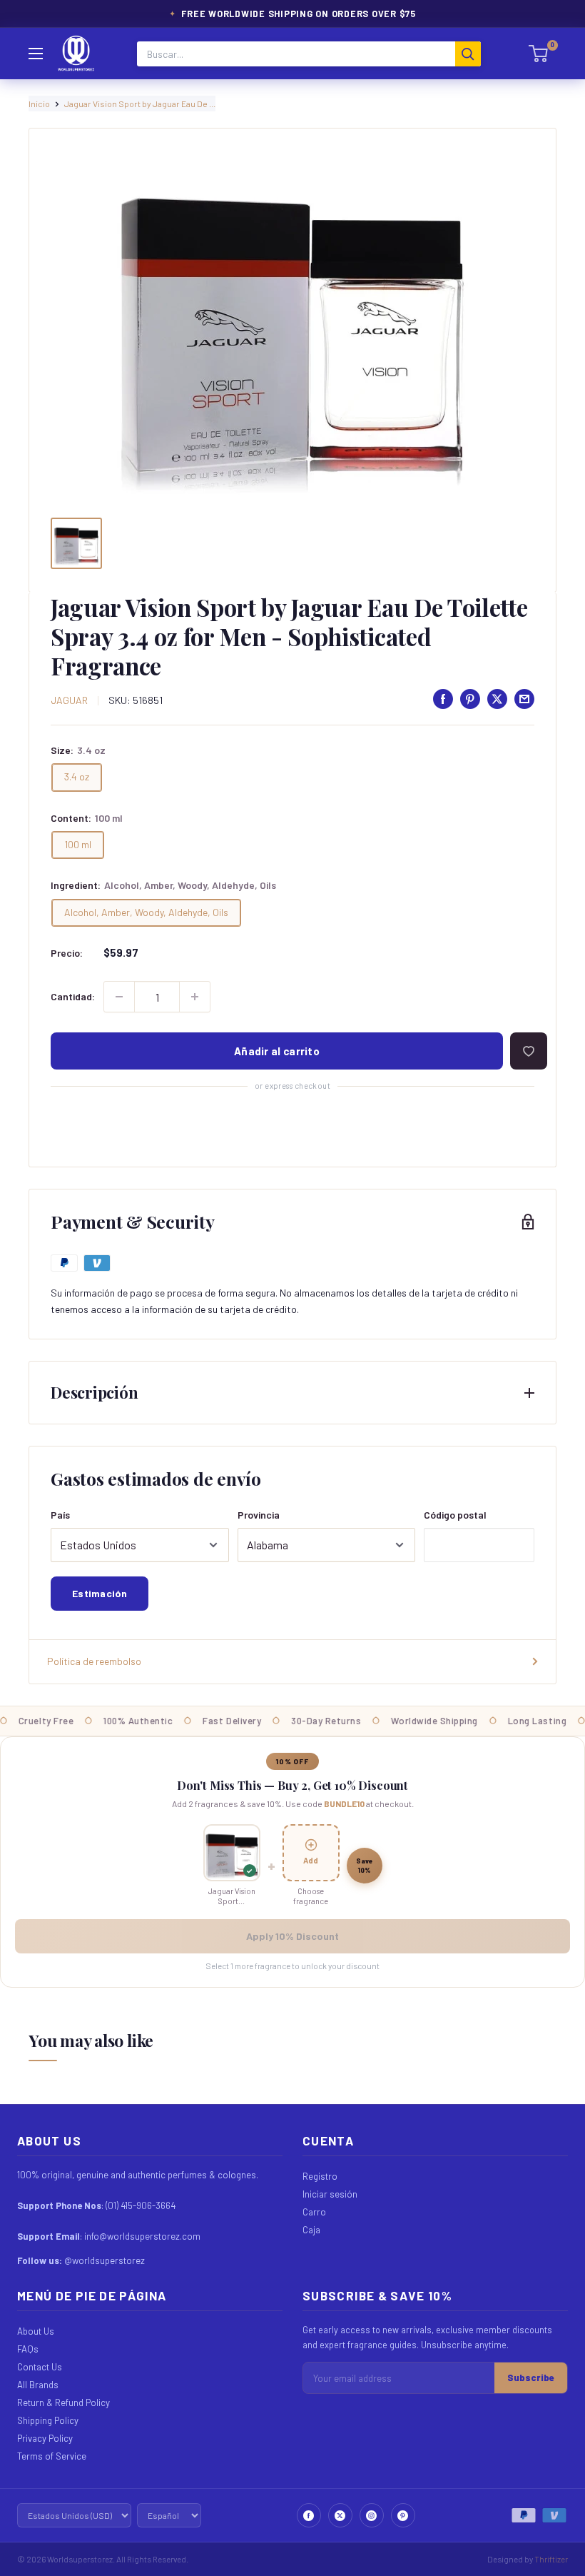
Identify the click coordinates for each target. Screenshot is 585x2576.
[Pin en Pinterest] (470, 699)
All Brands (38, 2385)
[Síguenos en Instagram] (372, 2515)
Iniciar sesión (330, 2194)
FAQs (28, 2349)
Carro (314, 2212)
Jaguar (69, 700)
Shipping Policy (48, 2420)
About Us (36, 2331)
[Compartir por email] (524, 699)
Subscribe (531, 2378)
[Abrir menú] (36, 54)
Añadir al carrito (277, 1051)
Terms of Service (52, 2456)
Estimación (100, 1593)
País (60, 1515)
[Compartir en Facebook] (443, 699)
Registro (320, 2176)
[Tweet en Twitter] (497, 699)
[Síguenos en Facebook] (309, 2515)
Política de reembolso (94, 1661)
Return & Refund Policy (63, 2403)
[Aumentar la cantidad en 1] (195, 997)
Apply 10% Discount (292, 1936)
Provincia (259, 1515)
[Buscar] (468, 54)
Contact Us (40, 2367)
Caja (311, 2230)
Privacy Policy (45, 2438)
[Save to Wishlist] (529, 1051)
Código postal (455, 1515)
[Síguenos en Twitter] (340, 2515)
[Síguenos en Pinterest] (403, 2515)
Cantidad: (73, 996)
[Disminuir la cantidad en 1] (119, 997)
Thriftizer (551, 2559)
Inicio (39, 104)
